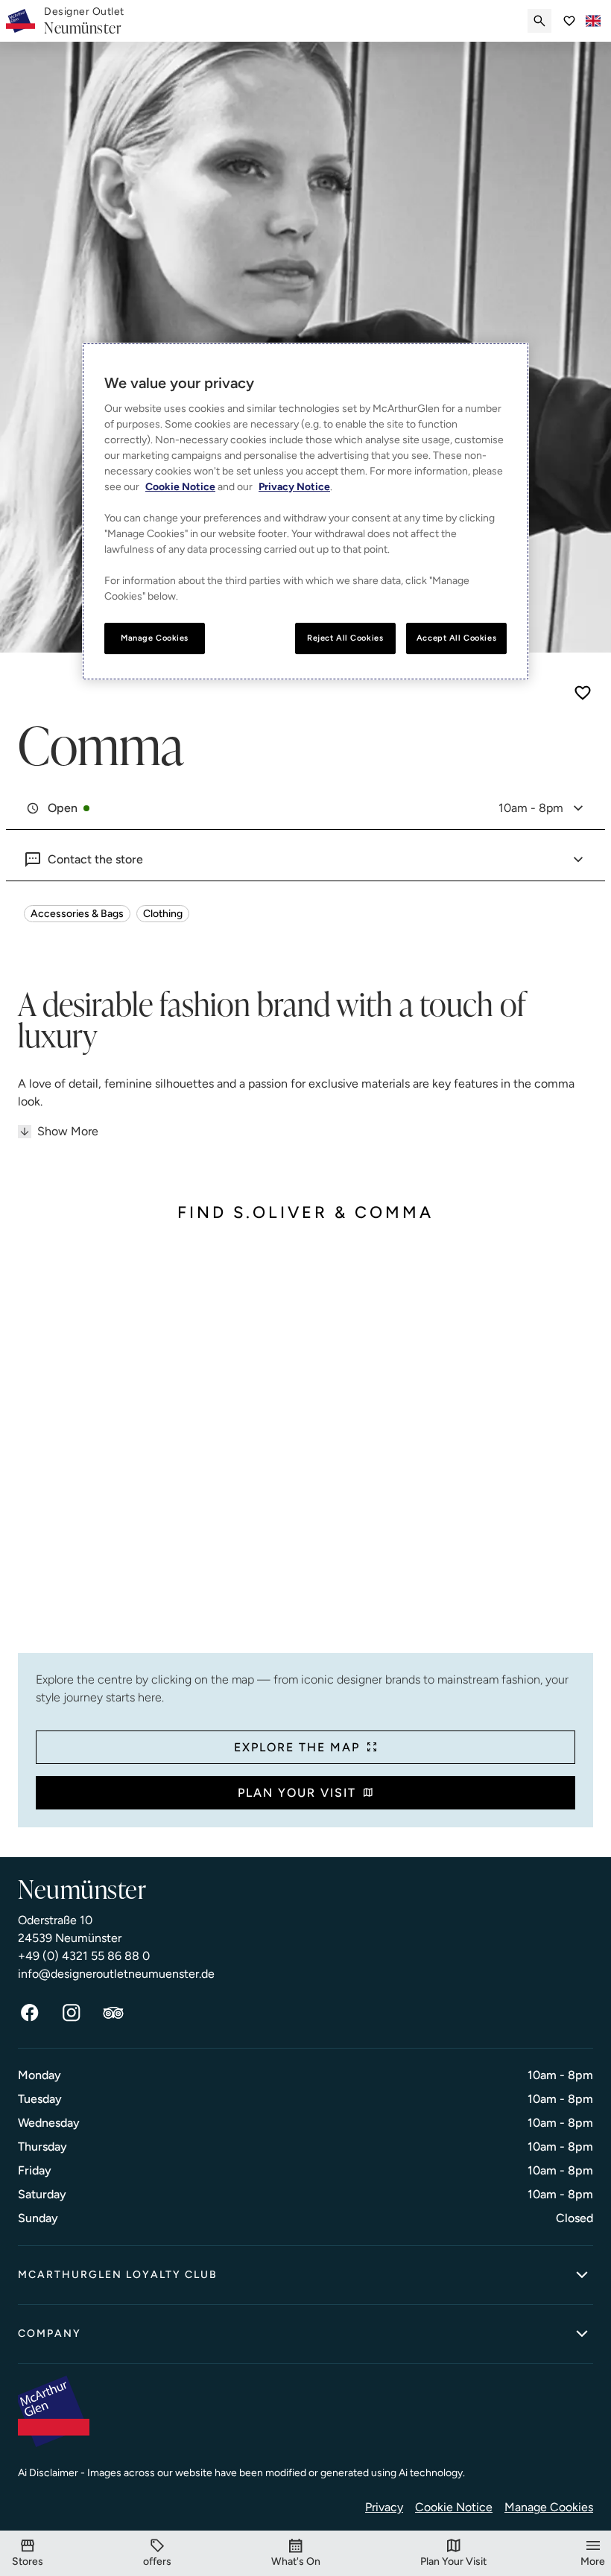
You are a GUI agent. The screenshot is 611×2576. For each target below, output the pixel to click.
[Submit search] (539, 21)
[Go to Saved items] (569, 21)
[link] (84, 21)
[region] (305, 511)
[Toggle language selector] (593, 21)
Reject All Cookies (345, 638)
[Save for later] (583, 693)
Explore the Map (297, 1747)
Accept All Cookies (456, 638)
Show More (68, 1131)
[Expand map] (305, 1449)
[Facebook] (30, 2013)
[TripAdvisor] (113, 2013)
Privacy (384, 2507)
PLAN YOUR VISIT (297, 1793)
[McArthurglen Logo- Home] (20, 21)
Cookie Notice (454, 2507)
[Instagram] (72, 2013)
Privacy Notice (294, 487)
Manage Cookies (549, 2507)
